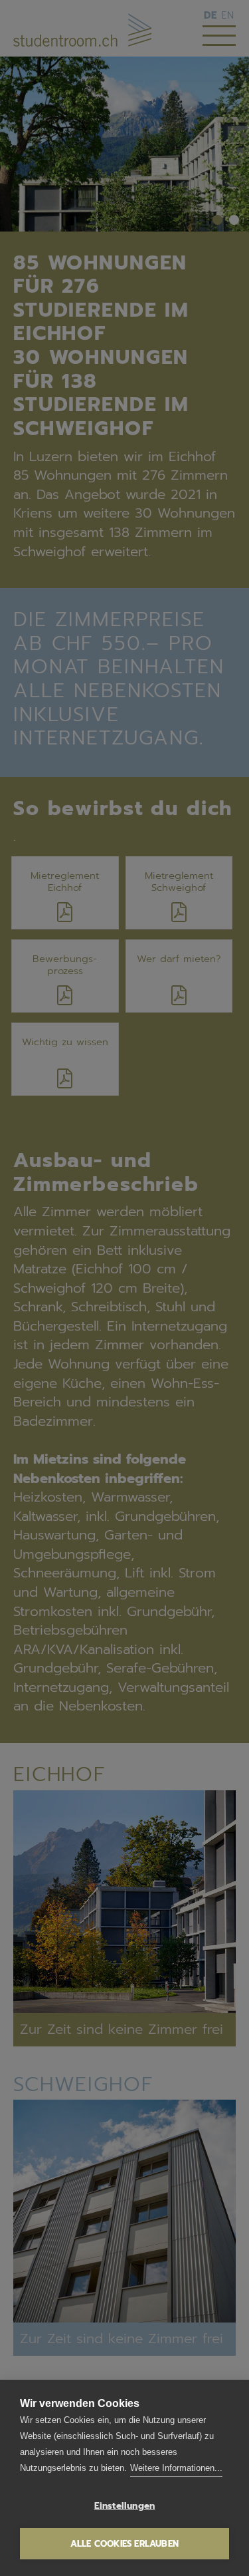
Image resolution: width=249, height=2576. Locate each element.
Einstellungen (125, 2506)
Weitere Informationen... (176, 2468)
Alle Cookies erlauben (124, 2544)
